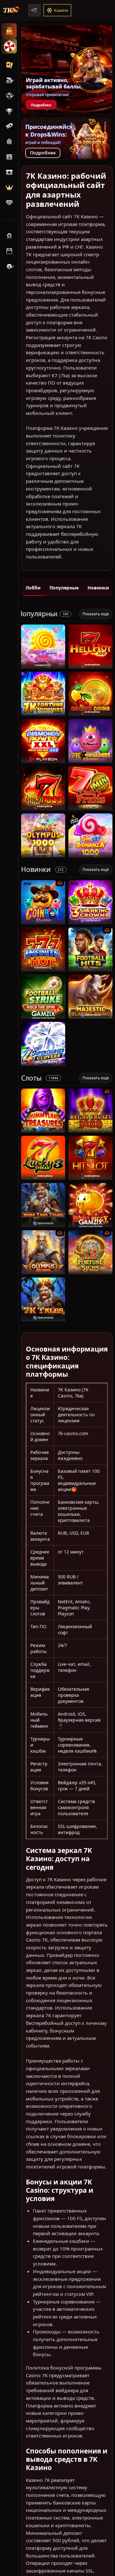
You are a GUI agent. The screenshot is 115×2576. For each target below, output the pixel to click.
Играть (43, 665)
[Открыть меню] (34, 10)
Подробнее (41, 105)
